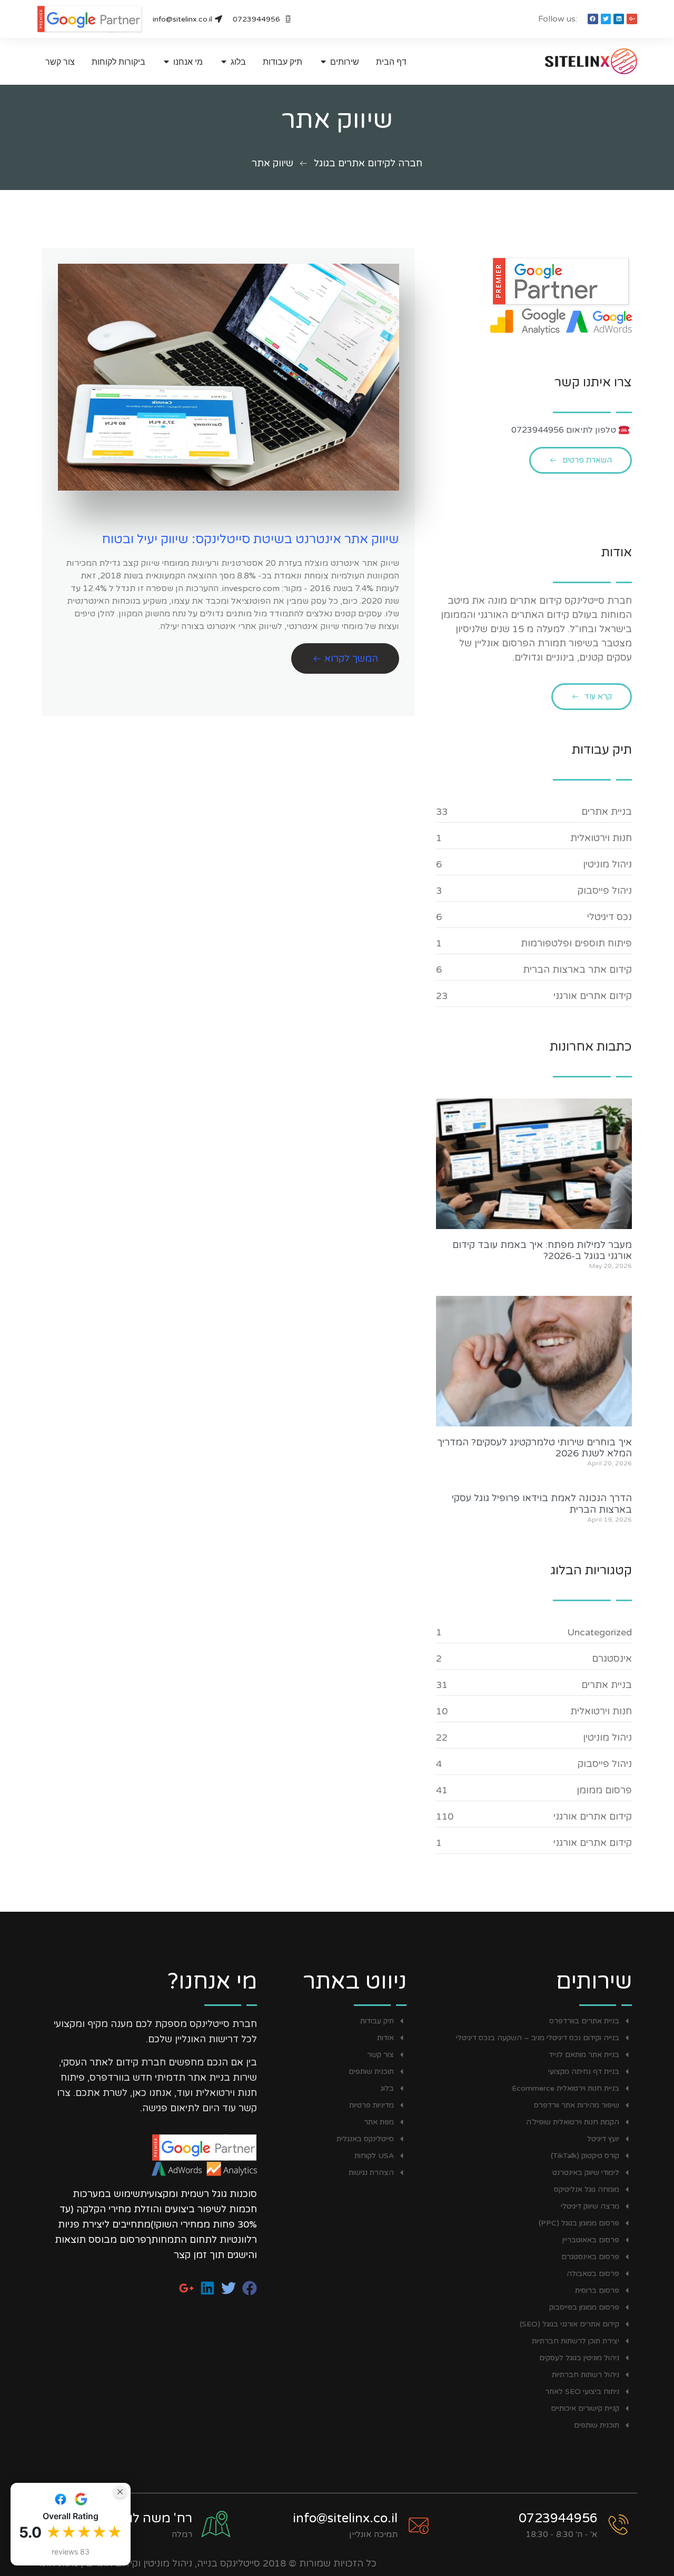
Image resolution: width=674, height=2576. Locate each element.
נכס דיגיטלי (609, 917)
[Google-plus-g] (632, 19)
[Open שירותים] (323, 62)
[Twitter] (606, 19)
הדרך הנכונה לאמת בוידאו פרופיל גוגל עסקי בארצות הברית (542, 1504)
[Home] (571, 61)
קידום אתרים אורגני (593, 996)
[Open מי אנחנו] (166, 62)
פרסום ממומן (604, 1790)
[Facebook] (593, 19)
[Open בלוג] (224, 62)
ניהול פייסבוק (605, 891)
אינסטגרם (612, 1659)
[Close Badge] (120, 2492)
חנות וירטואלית (601, 838)
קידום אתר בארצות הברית (577, 970)
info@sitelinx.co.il (345, 2518)
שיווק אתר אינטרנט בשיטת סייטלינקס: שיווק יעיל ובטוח (250, 539)
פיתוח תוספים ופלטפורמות (576, 943)
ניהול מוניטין (607, 864)
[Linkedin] (619, 19)
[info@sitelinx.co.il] (419, 2525)
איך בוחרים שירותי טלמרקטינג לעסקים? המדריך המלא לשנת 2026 (534, 1448)
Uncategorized (599, 1632)
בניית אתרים (607, 812)
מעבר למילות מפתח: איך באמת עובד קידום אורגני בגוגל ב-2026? (542, 1251)
